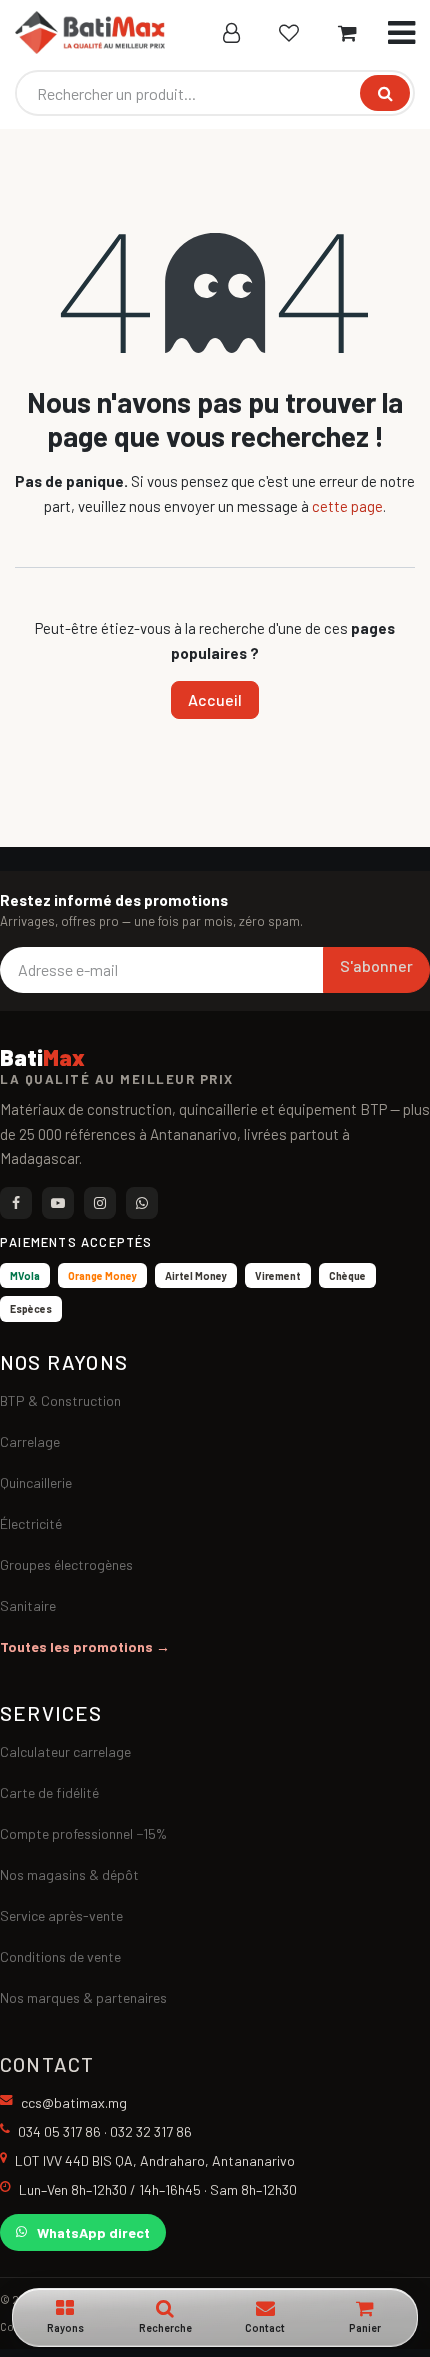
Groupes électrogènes (66, 1564)
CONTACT (47, 2064)
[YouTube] (58, 1203)
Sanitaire (28, 1605)
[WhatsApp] (142, 1203)
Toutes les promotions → (85, 1646)
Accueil (215, 699)
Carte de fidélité (49, 1792)
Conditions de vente (60, 1956)
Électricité (31, 1523)
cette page (347, 506)
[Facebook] (16, 1203)
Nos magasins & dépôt (69, 1874)
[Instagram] (100, 1203)
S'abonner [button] (376, 965)
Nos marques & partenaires (83, 1997)
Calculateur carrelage (65, 1751)
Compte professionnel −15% (83, 1833)
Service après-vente (61, 1915)
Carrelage (30, 1441)
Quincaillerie (36, 1482)
